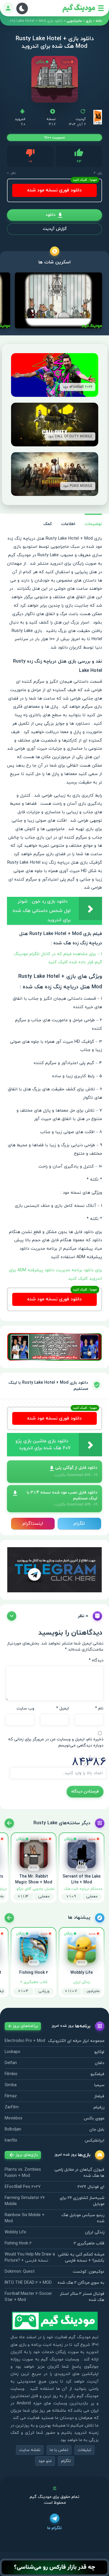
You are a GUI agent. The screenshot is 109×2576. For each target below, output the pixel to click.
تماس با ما (59, 2450)
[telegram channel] (54, 1569)
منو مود (45, 2461)
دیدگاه (96, 1660)
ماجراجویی (74, 21)
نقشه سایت (30, 2450)
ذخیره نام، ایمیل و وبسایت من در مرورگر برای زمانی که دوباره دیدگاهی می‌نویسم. (56, 1742)
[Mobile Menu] (101, 8)
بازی (89, 21)
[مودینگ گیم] (79, 8)
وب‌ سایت (25, 1708)
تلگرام (79, 1524)
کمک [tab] (48, 524)
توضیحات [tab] (93, 524)
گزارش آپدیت (55, 229)
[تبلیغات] (54, 1347)
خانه (99, 21)
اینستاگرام (33, 1524)
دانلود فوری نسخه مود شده (54, 190)
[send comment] (12, 1616)
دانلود (51, 215)
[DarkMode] (22, 8)
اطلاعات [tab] (68, 524)
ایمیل (62, 1708)
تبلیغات (84, 2450)
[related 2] (9, 1823)
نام (99, 1708)
